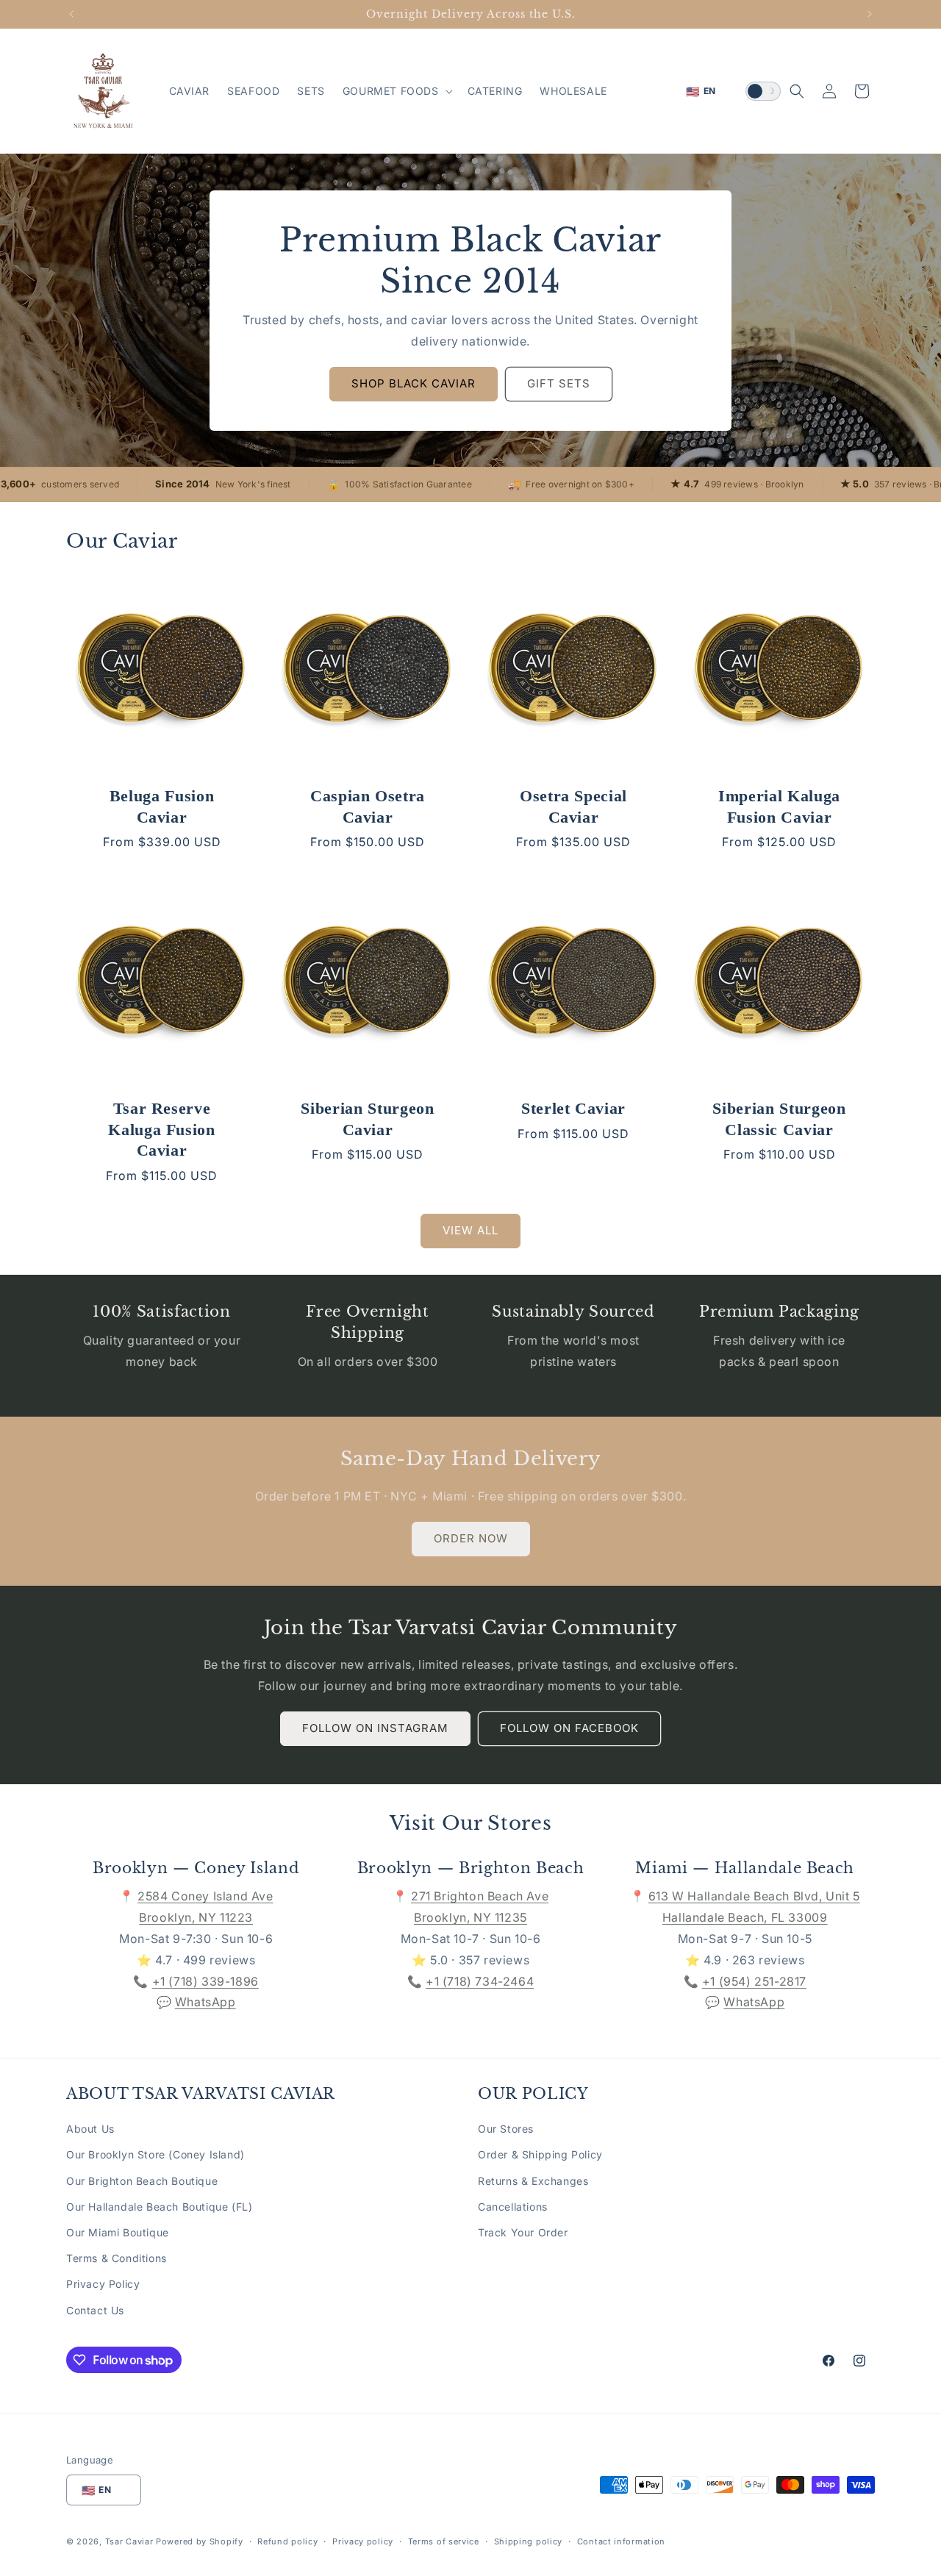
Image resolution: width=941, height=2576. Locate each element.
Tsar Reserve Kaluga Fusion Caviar (162, 1129)
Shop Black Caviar (414, 383)
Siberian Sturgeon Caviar (367, 1119)
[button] (396, 91)
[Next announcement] (870, 14)
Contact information (621, 2541)
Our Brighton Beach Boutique (142, 2181)
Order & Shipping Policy (540, 2155)
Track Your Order (523, 2232)
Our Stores (506, 2129)
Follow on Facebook (569, 1728)
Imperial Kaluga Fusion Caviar (779, 806)
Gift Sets (559, 383)
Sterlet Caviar (573, 1108)
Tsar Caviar (129, 2542)
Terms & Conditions (117, 2259)
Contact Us (95, 2310)
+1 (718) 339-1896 (205, 1981)
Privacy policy (363, 2541)
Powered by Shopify (200, 2542)
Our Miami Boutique (118, 2232)
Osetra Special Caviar (573, 806)
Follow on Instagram (375, 1728)
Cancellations (513, 2207)
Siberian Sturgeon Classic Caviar (779, 1119)
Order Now (471, 1538)
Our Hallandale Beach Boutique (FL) (159, 2207)
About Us (90, 2129)
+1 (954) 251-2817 (754, 1981)
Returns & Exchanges (533, 2181)
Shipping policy (529, 2541)
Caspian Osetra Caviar (368, 806)
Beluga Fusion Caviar (162, 806)
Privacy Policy (103, 2285)
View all (470, 1230)
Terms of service (444, 2541)
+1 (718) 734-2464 (480, 1981)
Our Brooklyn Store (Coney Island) (155, 2155)
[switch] (763, 91)
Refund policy (287, 2541)
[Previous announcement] (71, 14)
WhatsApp (205, 2002)
